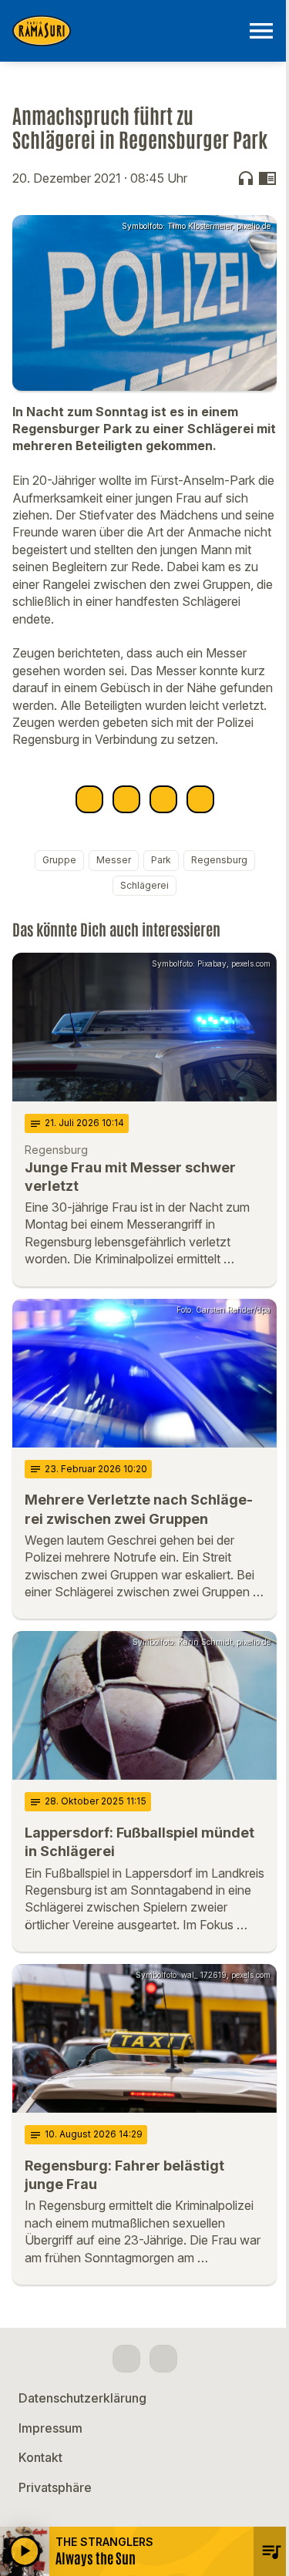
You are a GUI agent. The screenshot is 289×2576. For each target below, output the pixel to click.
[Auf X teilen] (126, 799)
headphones (246, 178)
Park (161, 860)
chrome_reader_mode (267, 178)
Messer (114, 860)
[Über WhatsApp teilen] (163, 799)
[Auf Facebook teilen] (89, 799)
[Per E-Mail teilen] (200, 799)
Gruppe (59, 860)
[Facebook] (126, 2359)
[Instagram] (163, 2359)
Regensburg (219, 860)
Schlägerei (144, 885)
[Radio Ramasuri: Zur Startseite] (126, 31)
